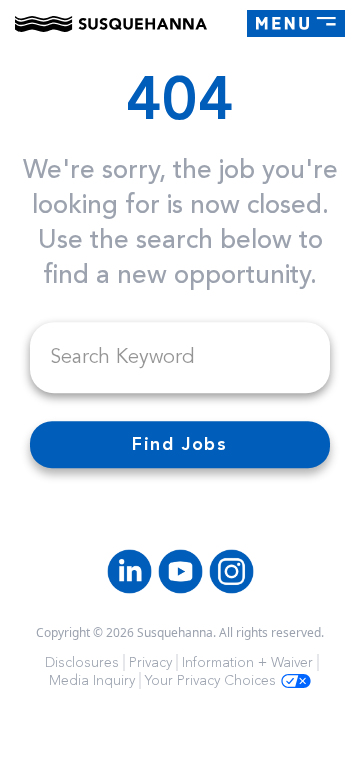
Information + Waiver (247, 662)
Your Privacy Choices (210, 680)
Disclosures (82, 662)
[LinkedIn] (129, 571)
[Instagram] (231, 571)
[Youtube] (180, 571)
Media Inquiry (92, 680)
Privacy (150, 662)
